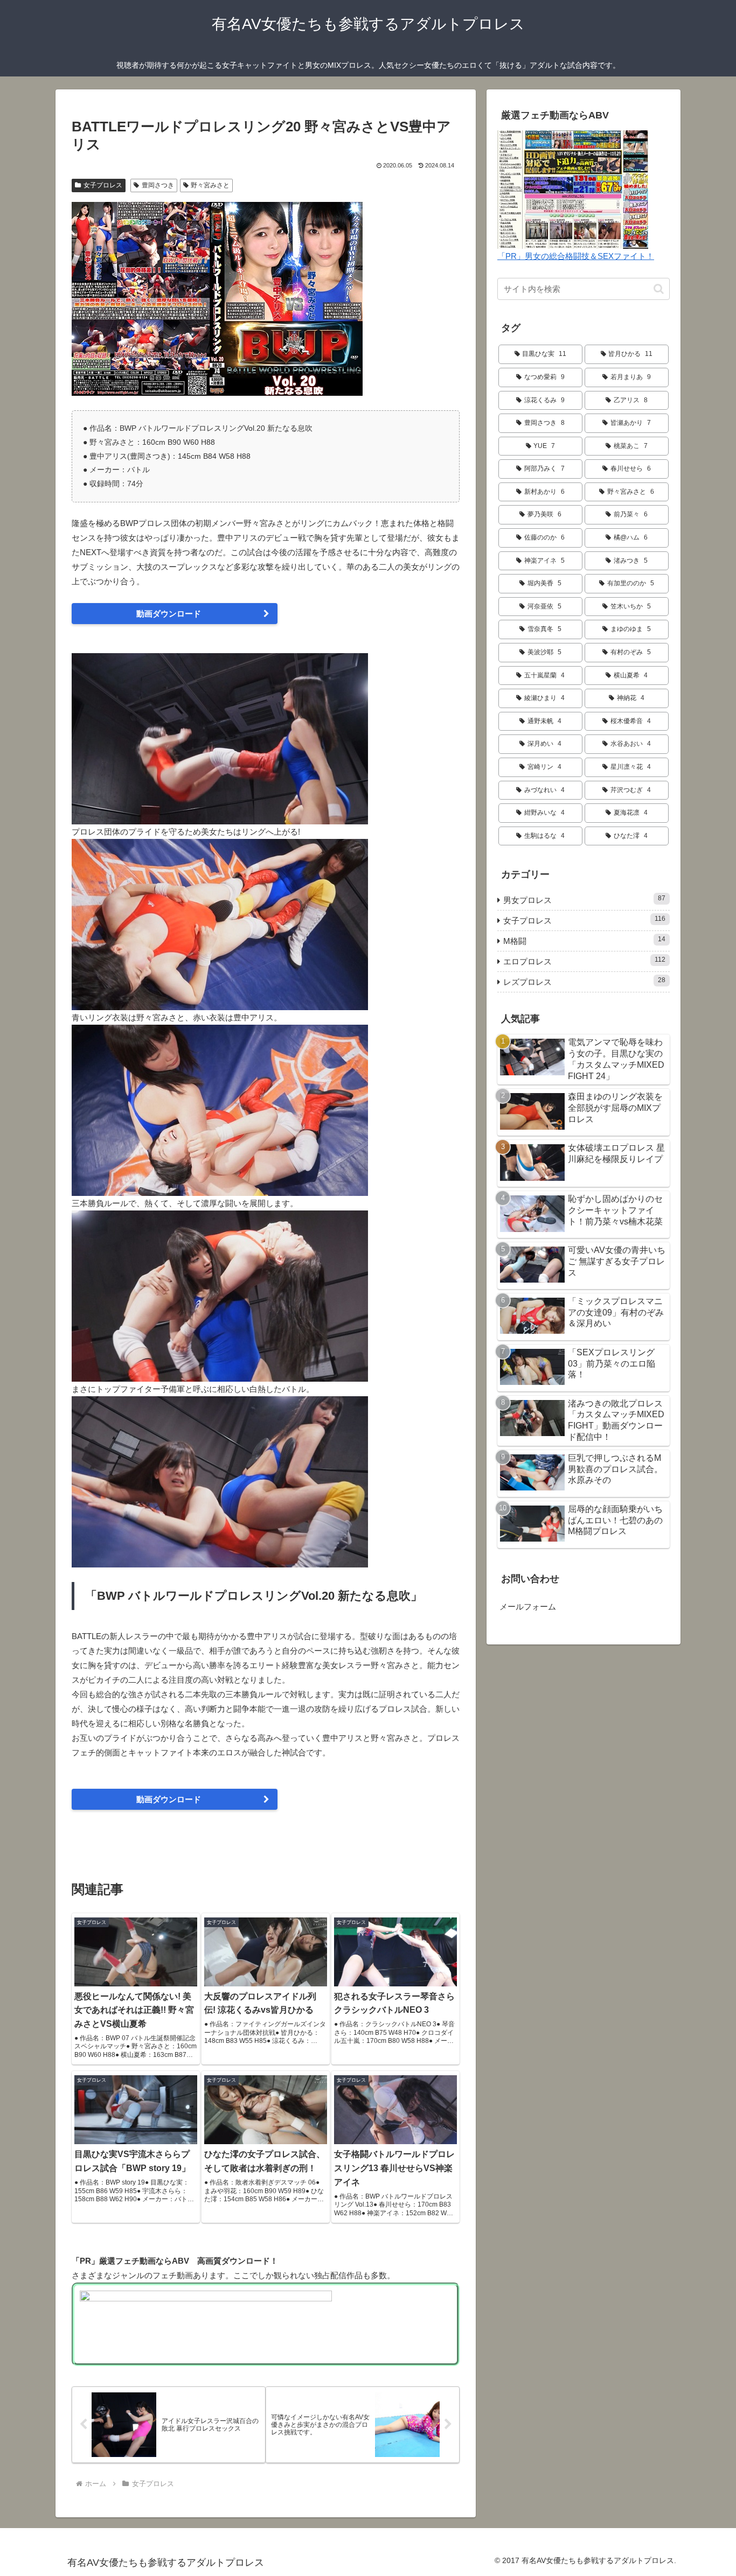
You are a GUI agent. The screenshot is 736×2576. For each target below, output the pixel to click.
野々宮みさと (210, 185)
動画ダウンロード (169, 614)
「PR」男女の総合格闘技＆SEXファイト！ (576, 256)
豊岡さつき (158, 185)
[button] (659, 289)
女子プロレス (103, 185)
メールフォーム (528, 1606)
